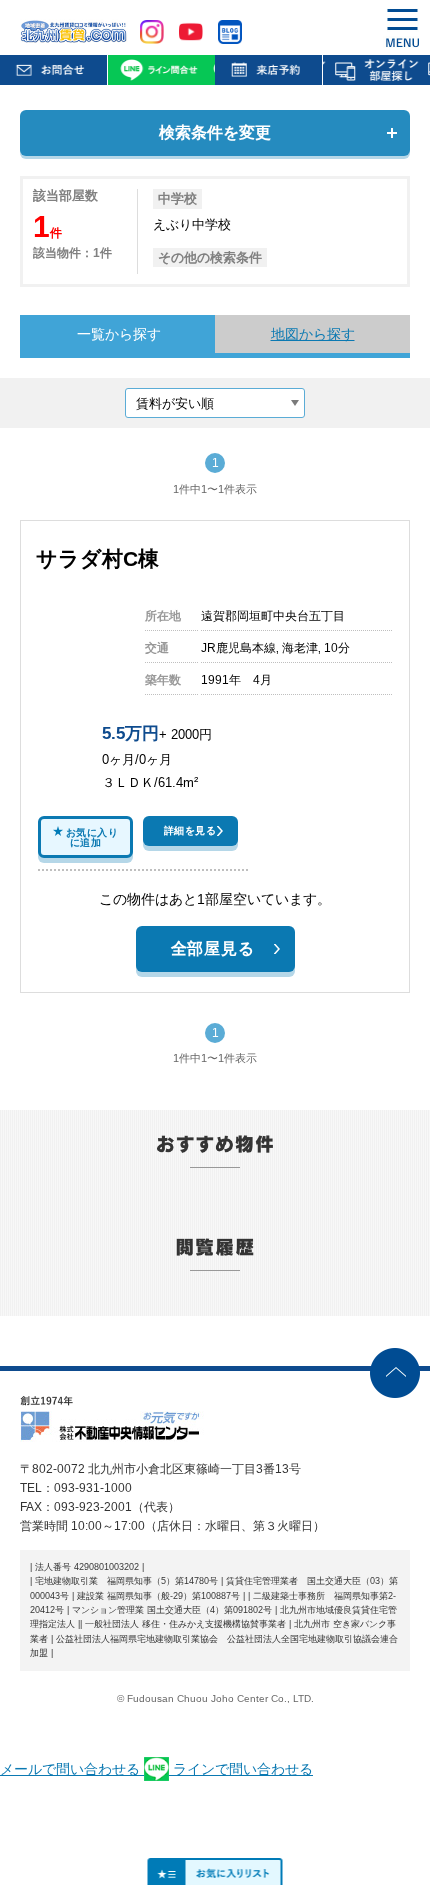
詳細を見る (190, 830)
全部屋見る (213, 948)
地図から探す (313, 334)
